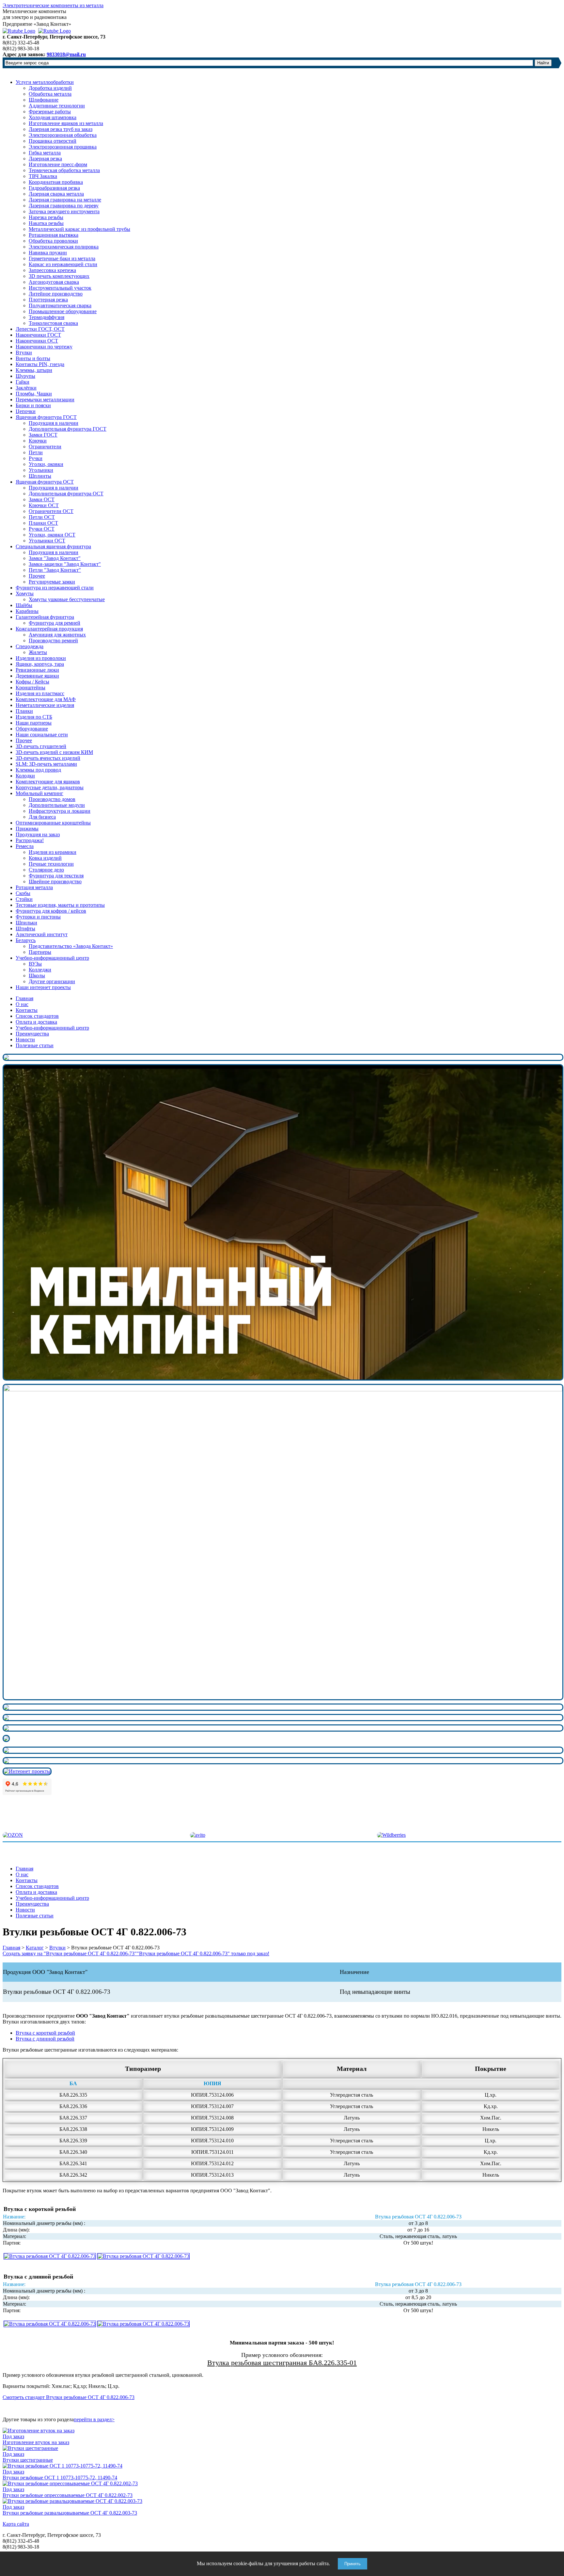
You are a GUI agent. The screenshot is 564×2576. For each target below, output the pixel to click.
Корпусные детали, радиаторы (50, 787)
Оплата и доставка (36, 1022)
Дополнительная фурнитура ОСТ (66, 494)
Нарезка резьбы (46, 217)
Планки (24, 711)
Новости (25, 1040)
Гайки (23, 382)
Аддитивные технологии (57, 106)
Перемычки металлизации (45, 400)
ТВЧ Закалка (43, 176)
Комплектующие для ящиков (48, 782)
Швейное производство (55, 881)
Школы (37, 976)
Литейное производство (56, 294)
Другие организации (52, 981)
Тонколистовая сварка (53, 323)
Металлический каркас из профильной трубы (79, 229)
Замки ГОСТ (43, 435)
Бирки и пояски (33, 405)
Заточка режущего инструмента (64, 211)
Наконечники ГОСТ (38, 335)
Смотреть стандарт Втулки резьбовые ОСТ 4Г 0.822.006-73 (69, 2397)
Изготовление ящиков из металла (66, 123)
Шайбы (24, 605)
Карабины (27, 611)
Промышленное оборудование (63, 311)
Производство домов (52, 799)
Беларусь (26, 940)
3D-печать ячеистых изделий (48, 758)
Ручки (36, 458)
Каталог (35, 1948)
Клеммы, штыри (34, 370)
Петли (36, 452)
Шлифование (44, 100)
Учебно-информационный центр (52, 958)
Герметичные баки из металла (62, 258)
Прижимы (27, 829)
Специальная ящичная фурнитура (53, 546)
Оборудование (32, 729)
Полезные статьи (35, 1045)
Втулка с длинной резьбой (45, 2039)
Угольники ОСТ (47, 541)
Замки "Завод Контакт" (55, 558)
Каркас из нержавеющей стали (63, 264)
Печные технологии (51, 864)
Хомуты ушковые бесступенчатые (67, 599)
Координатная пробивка (56, 182)
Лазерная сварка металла (56, 194)
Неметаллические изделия (45, 705)
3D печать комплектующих (59, 276)
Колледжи (40, 970)
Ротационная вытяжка (54, 235)
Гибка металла (45, 153)
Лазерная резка (45, 159)
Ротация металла (34, 887)
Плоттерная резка (48, 300)
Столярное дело (46, 870)
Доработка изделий (50, 88)
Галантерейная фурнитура (45, 617)
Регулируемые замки (52, 582)
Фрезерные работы (50, 112)
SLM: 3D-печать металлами (46, 764)
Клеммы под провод (38, 770)
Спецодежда (30, 646)
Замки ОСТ (42, 499)
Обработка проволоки (53, 241)
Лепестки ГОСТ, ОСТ (40, 329)
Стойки (24, 899)
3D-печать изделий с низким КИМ (54, 752)
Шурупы (25, 376)
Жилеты (38, 652)
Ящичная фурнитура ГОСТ (46, 417)
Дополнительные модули (57, 805)
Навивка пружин (48, 253)
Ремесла (25, 846)
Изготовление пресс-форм (58, 164)
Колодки (25, 776)
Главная (24, 998)
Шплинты (40, 476)
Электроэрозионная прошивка (63, 147)
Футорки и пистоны (38, 917)
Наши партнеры (34, 723)
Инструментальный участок (60, 288)
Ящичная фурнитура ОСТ (45, 482)
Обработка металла (50, 94)
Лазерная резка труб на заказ (61, 129)
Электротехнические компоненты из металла (53, 5)
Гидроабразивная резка (54, 188)
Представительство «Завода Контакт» (71, 946)
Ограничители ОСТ (51, 511)
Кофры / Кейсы (32, 682)
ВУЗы (35, 964)
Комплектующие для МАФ (46, 699)
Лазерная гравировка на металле (65, 200)
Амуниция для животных (57, 635)
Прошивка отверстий (53, 141)
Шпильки (26, 923)
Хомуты (25, 593)
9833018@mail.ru (66, 54)
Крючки (38, 441)
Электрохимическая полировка (64, 247)
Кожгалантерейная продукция (49, 629)
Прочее (37, 576)
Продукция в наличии (54, 423)
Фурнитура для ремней (55, 623)
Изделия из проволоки (41, 658)
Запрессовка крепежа (52, 270)
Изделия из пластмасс (40, 693)
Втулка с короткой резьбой (45, 2033)
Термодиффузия (47, 317)
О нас (22, 1004)
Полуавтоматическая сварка (60, 305)
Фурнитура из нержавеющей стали (55, 588)
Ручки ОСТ (42, 529)
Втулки (24, 352)
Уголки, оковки (46, 464)
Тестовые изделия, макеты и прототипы (60, 905)
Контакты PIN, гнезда (40, 364)
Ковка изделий (45, 858)
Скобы (23, 893)
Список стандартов (37, 1016)
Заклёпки (26, 388)
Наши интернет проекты (43, 987)
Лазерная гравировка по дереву (64, 206)
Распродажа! (30, 840)
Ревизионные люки (37, 670)
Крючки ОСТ (44, 505)
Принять (352, 2564)
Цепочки (26, 411)
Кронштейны (31, 688)
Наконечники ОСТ (37, 341)
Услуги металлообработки (45, 82)
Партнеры (40, 952)
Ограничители (45, 447)
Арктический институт (42, 934)
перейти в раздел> (94, 2419)
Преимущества (32, 1034)
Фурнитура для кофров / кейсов (51, 911)
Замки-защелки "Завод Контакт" (65, 564)
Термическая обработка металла (64, 170)
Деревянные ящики (37, 676)
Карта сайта (16, 2524)
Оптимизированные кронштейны (53, 823)
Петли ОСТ (42, 517)
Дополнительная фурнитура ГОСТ (68, 429)
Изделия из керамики (53, 852)
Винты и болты (33, 358)
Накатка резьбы (46, 223)
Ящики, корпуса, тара (40, 664)
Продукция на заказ (38, 834)
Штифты (25, 928)
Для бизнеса (42, 817)
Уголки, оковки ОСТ (52, 535)
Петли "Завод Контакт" (55, 570)
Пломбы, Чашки (34, 394)
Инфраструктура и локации (60, 811)
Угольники (41, 470)
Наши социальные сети (42, 735)
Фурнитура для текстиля (56, 876)
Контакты (27, 1010)
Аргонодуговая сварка (54, 282)
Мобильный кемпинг (39, 793)
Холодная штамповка (53, 117)
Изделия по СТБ (34, 717)
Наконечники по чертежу (44, 347)
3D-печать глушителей (41, 746)
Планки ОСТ (43, 523)
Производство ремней (53, 640)
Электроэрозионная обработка (63, 135)
